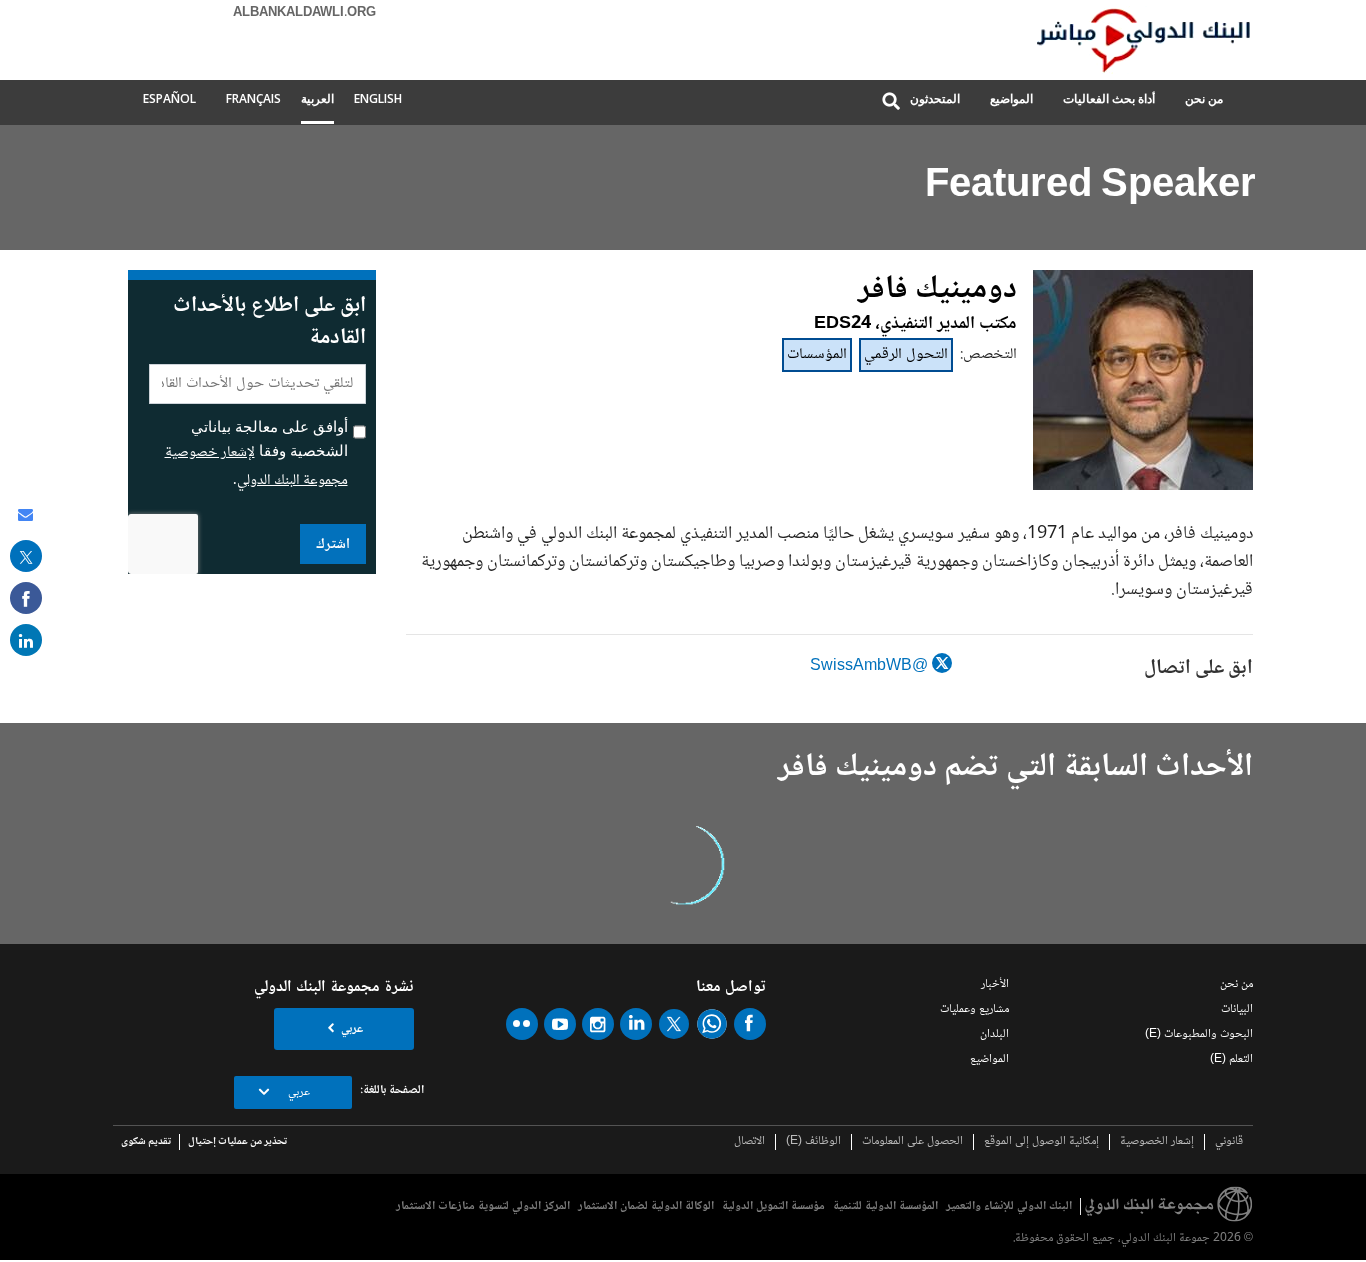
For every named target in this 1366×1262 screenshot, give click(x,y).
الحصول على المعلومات (912, 1141)
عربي (352, 1029)
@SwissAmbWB (871, 666)
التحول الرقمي (906, 354)
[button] (891, 102)
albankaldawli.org (304, 13)
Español (169, 98)
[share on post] (26, 556)
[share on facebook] (26, 598)
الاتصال (749, 1141)
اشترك (333, 545)
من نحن (1204, 98)
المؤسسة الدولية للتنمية (885, 1206)
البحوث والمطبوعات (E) (1199, 1034)
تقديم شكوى (146, 1141)
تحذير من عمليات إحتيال (237, 1141)
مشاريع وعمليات (974, 1009)
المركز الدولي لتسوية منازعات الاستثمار (483, 1206)
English (378, 98)
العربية (317, 98)
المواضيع (1011, 98)
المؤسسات (817, 354)
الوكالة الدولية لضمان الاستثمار (646, 1206)
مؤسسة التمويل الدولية (773, 1206)
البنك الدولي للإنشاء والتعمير (1009, 1206)
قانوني (1229, 1141)
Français (253, 98)
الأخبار (995, 984)
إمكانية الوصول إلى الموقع (1041, 1141)
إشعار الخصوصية (1157, 1141)
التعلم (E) (1231, 1059)
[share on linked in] (26, 640)
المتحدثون (935, 98)
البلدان (994, 1034)
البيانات (1237, 1009)
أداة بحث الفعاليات (1109, 98)
